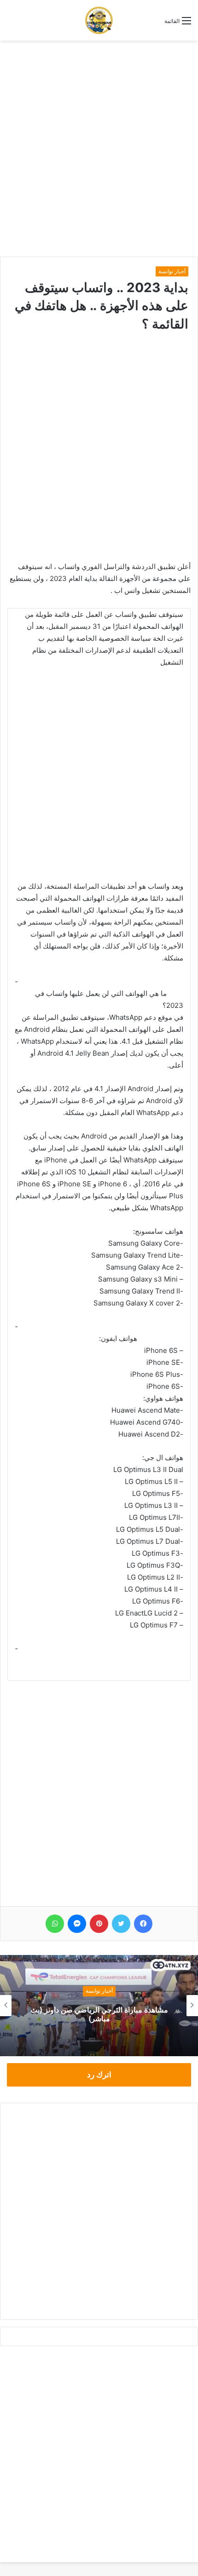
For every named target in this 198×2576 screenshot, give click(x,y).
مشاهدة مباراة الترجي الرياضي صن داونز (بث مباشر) (99, 2014)
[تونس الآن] (99, 20)
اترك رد (99, 2075)
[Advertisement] (99, 149)
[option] (99, 2006)
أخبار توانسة (172, 271)
